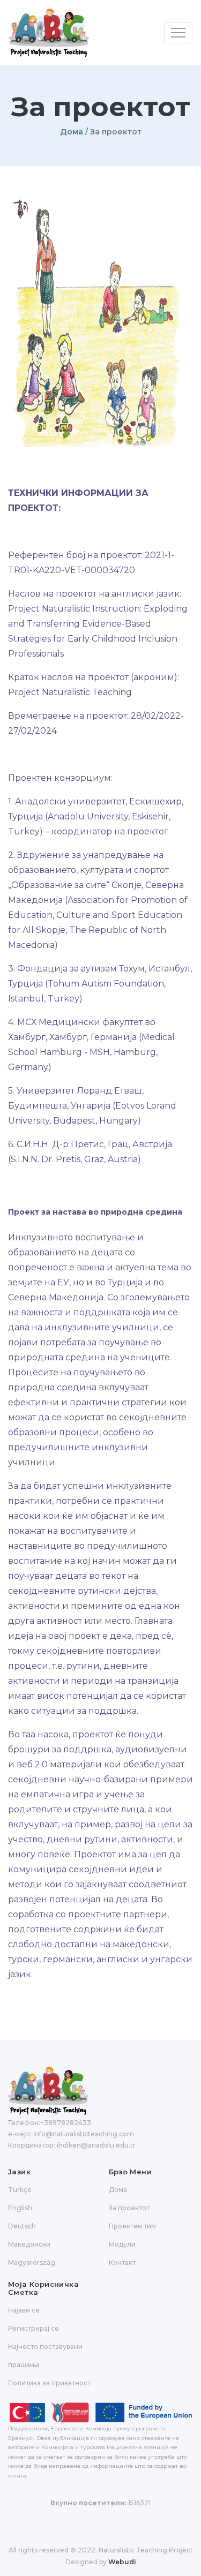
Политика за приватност (49, 2383)
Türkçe (20, 2190)
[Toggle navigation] (178, 33)
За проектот (129, 2208)
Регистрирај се (33, 2328)
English (20, 2208)
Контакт (122, 2262)
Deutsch (22, 2226)
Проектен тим (132, 2226)
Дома (72, 132)
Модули (122, 2244)
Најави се (24, 2310)
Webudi (122, 2562)
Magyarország (32, 2262)
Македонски (29, 2244)
